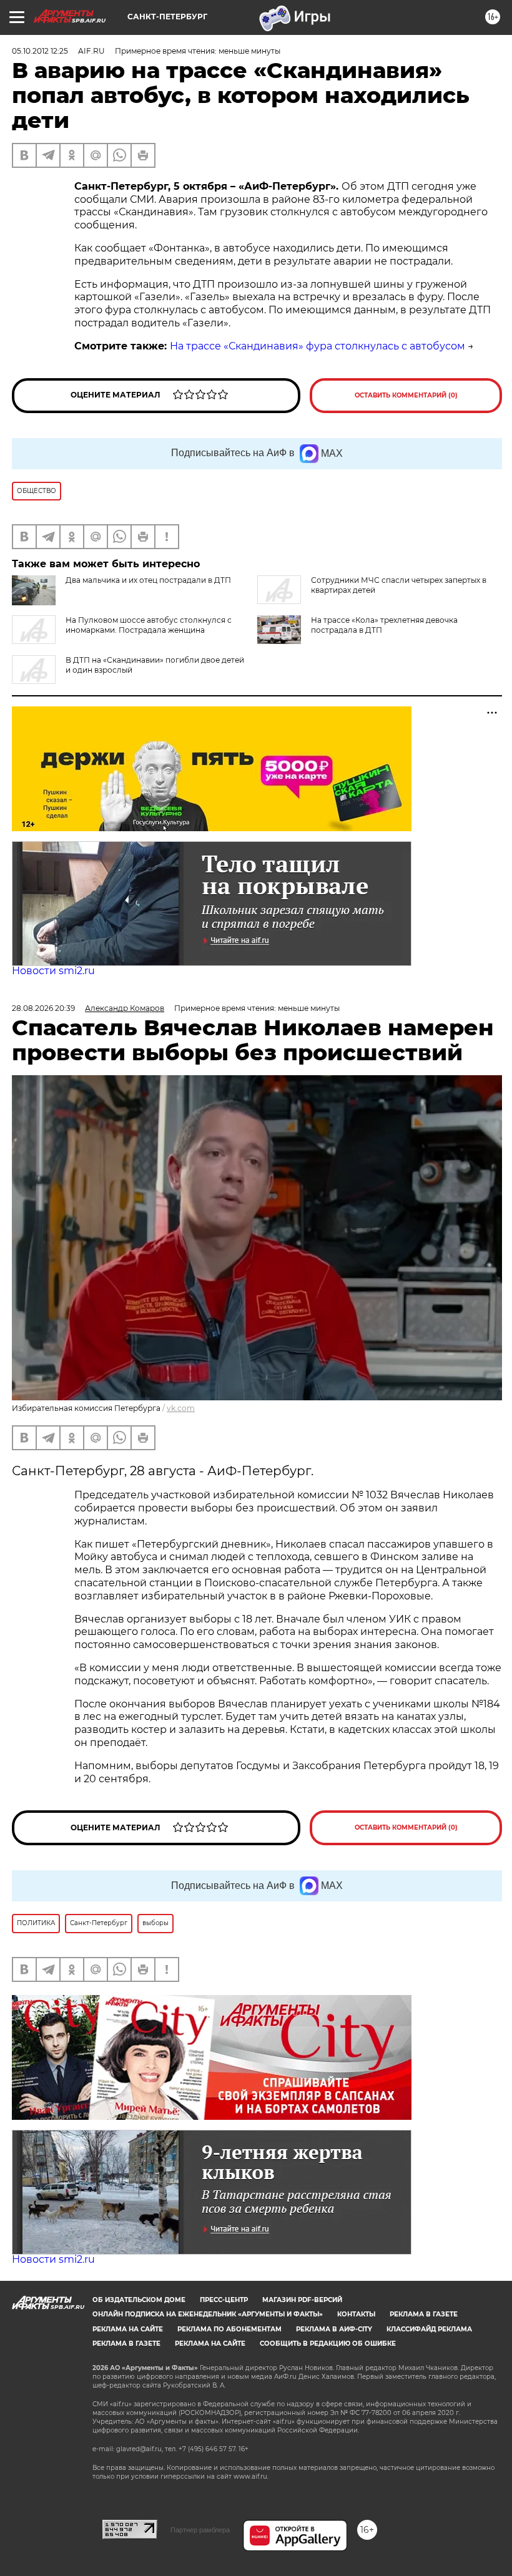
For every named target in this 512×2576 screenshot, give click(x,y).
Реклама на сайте (128, 2329)
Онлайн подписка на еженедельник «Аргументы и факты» (208, 2314)
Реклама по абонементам (229, 2329)
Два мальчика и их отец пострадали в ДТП (148, 580)
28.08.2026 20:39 (43, 1008)
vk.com (181, 1408)
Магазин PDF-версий (302, 2300)
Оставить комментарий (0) (406, 395)
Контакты (356, 2314)
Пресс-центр (224, 2300)
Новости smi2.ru (53, 971)
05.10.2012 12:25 (40, 51)
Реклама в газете (424, 2314)
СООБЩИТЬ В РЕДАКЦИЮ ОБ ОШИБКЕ (328, 2344)
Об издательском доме (139, 2300)
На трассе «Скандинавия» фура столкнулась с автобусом (318, 346)
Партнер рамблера (200, 2530)
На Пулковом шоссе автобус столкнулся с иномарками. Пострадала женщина (149, 625)
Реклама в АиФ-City (334, 2329)
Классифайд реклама (429, 2329)
